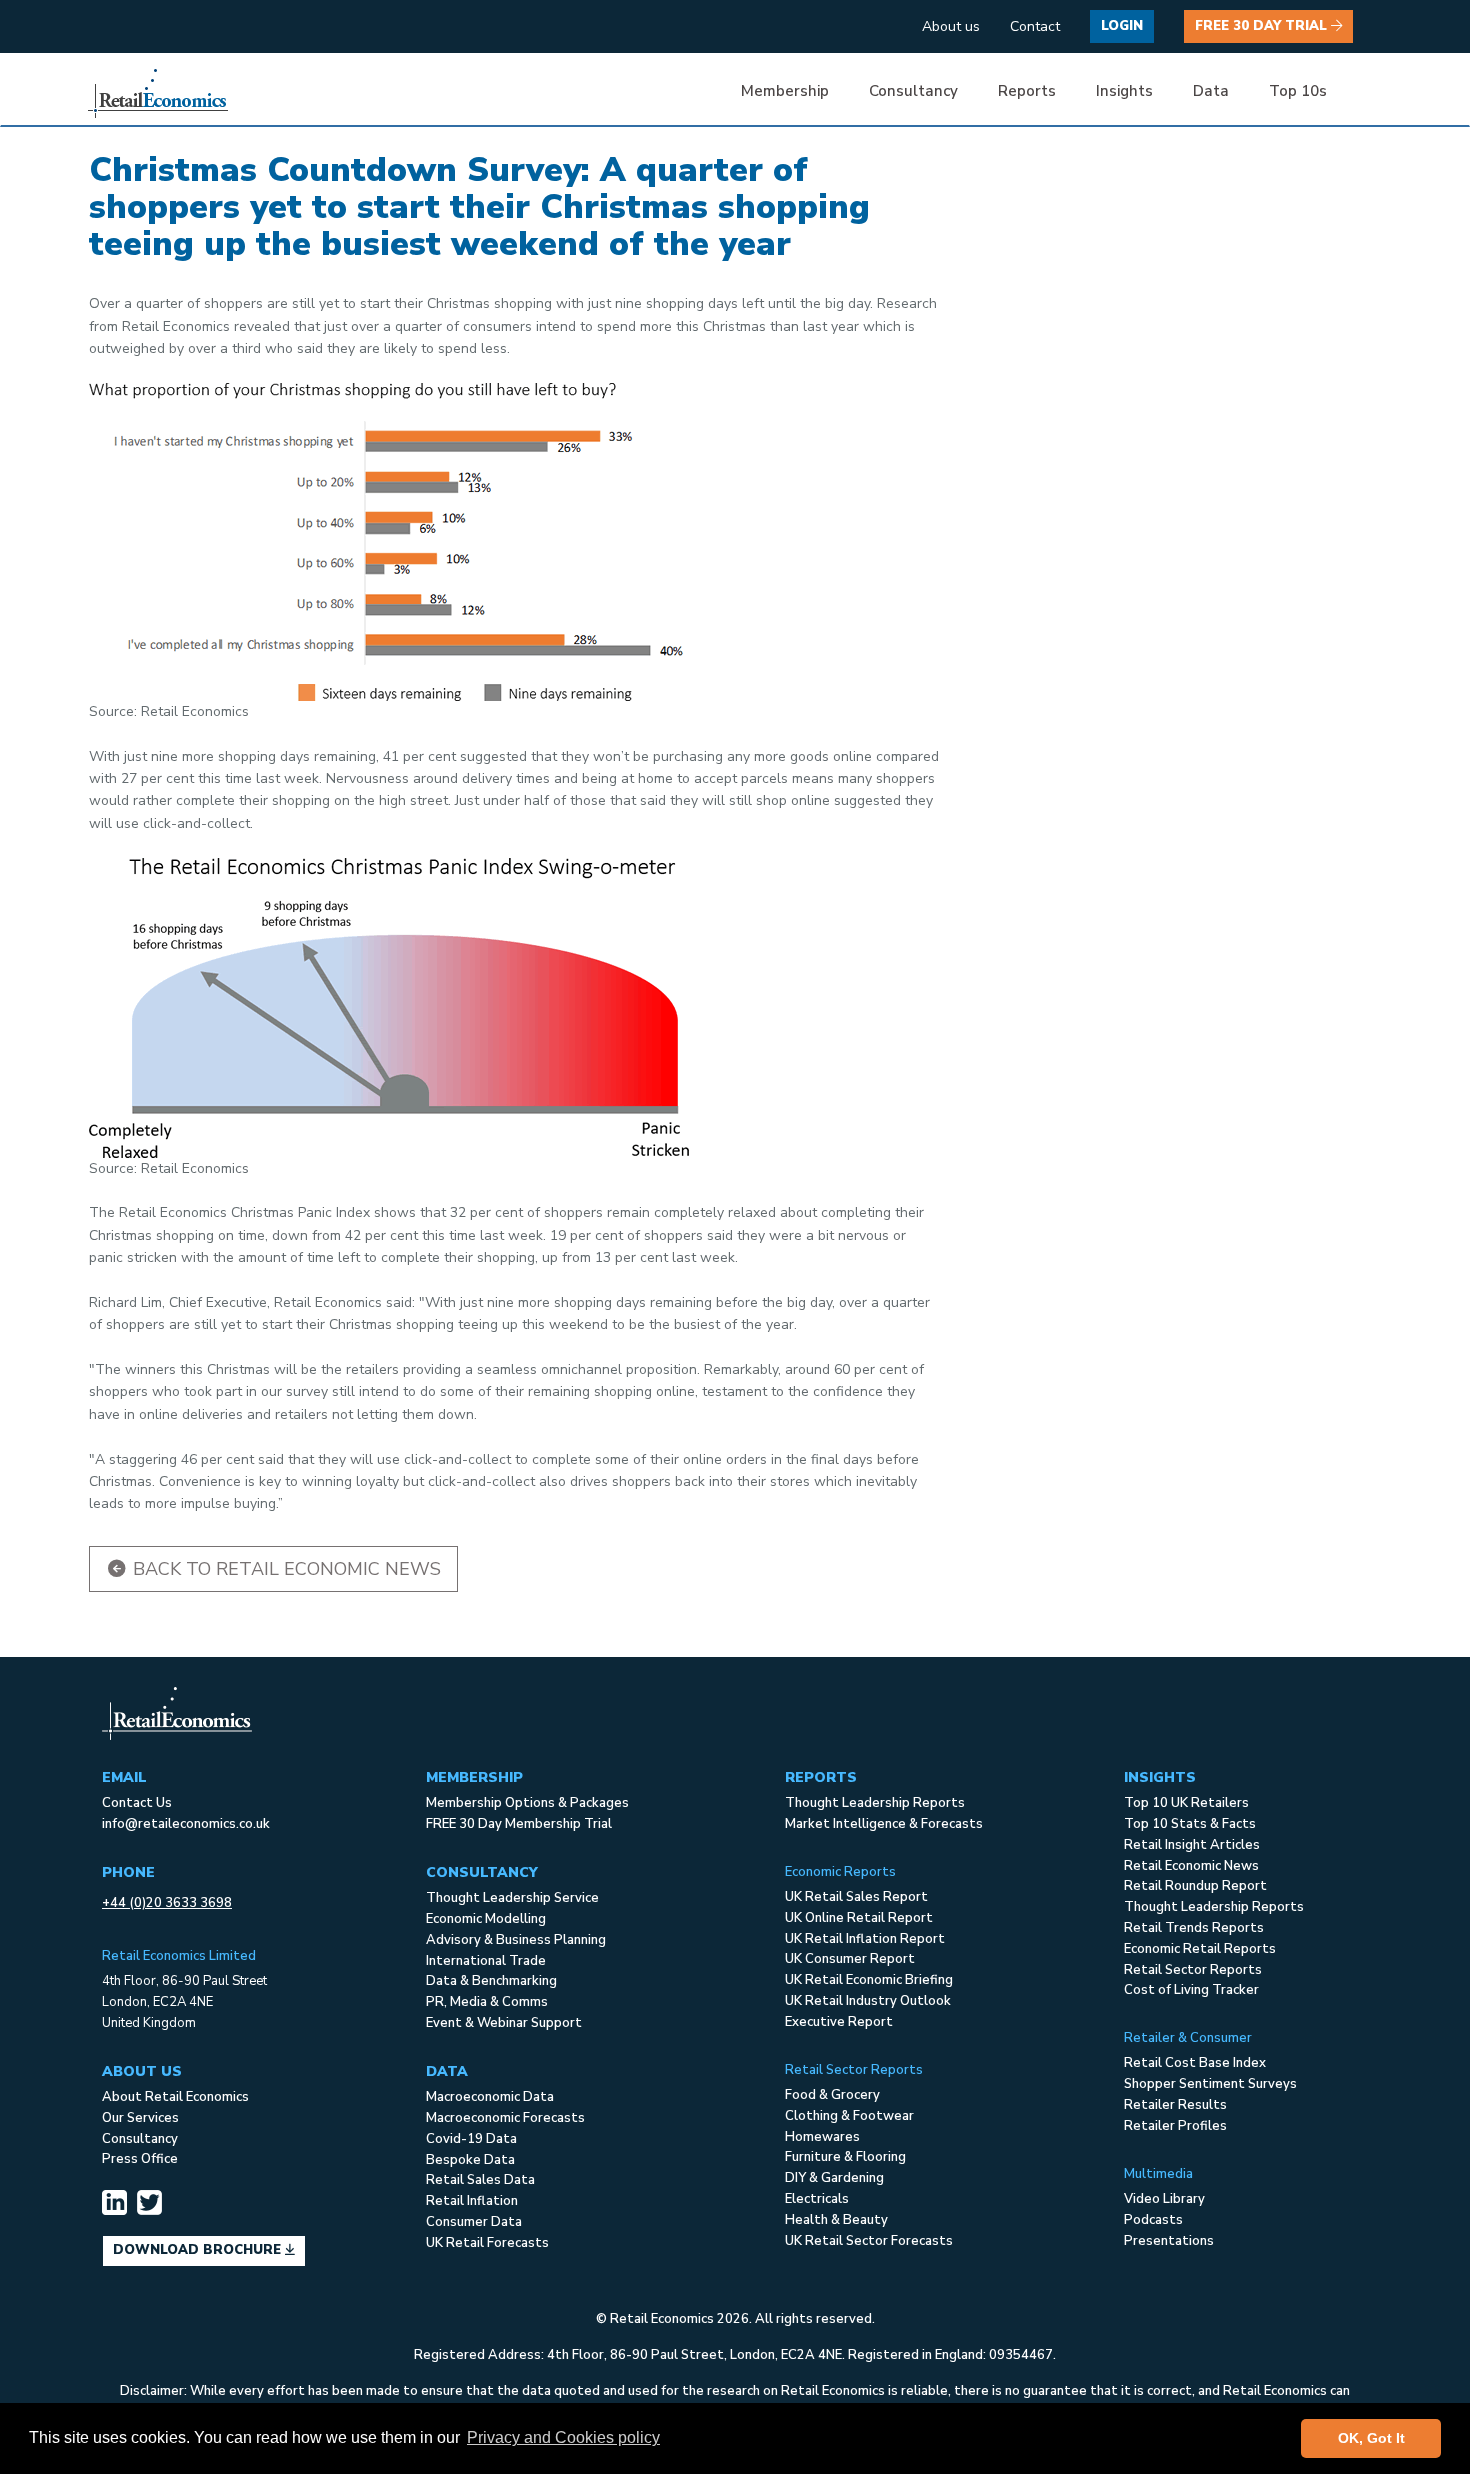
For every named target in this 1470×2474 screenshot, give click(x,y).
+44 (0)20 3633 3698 (167, 1903)
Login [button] (1122, 26)
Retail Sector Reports (1193, 1970)
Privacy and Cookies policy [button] (563, 2437)
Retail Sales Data (480, 2180)
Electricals (817, 2199)
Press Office (140, 2159)
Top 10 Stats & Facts (1190, 1824)
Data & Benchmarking (491, 1981)
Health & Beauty (836, 2220)
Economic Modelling (486, 1919)
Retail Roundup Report (1195, 1886)
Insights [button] (1124, 91)
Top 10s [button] (1298, 91)
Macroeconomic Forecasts (505, 2118)
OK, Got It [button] (1371, 2438)
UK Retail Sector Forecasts (869, 2241)
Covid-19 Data (471, 2139)
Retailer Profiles (1175, 2126)
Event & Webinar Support (504, 2023)
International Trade (486, 1961)
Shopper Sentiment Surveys (1210, 2084)
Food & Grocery (832, 2095)
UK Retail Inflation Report (865, 1939)
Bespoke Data (470, 2160)
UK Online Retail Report (859, 1918)
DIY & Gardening (834, 2178)
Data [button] (1211, 91)
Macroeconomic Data (490, 2097)
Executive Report (839, 2022)
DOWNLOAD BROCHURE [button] (199, 2250)
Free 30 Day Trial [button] (1263, 26)
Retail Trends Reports (1194, 1928)
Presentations (1169, 2241)
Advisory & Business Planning (516, 1940)
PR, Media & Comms (487, 2002)
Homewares (822, 2137)
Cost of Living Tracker (1191, 1990)
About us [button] (951, 26)
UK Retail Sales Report (856, 1897)
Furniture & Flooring (845, 2157)
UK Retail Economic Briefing (869, 1980)
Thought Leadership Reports (875, 1803)
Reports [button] (1027, 91)
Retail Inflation (472, 2201)
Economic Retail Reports (1200, 1949)
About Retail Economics (175, 2097)
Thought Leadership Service (512, 1898)
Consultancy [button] (913, 91)
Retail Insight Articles (1192, 1845)
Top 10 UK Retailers (1186, 1803)
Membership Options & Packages (527, 1803)
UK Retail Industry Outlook (868, 2001)
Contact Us (137, 1803)
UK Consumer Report (850, 1959)
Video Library (1164, 2199)
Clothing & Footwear (849, 2116)
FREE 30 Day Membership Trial (519, 1824)
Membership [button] (785, 91)
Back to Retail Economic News (284, 1569)
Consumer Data (474, 2222)
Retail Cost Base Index (1195, 2063)
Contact (1035, 26)
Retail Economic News (1191, 1866)
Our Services (140, 2118)
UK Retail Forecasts (487, 2243)
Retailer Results (1175, 2105)
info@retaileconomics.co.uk (186, 1824)
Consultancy (140, 2139)
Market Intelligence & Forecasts (884, 1824)
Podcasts (1153, 2220)
